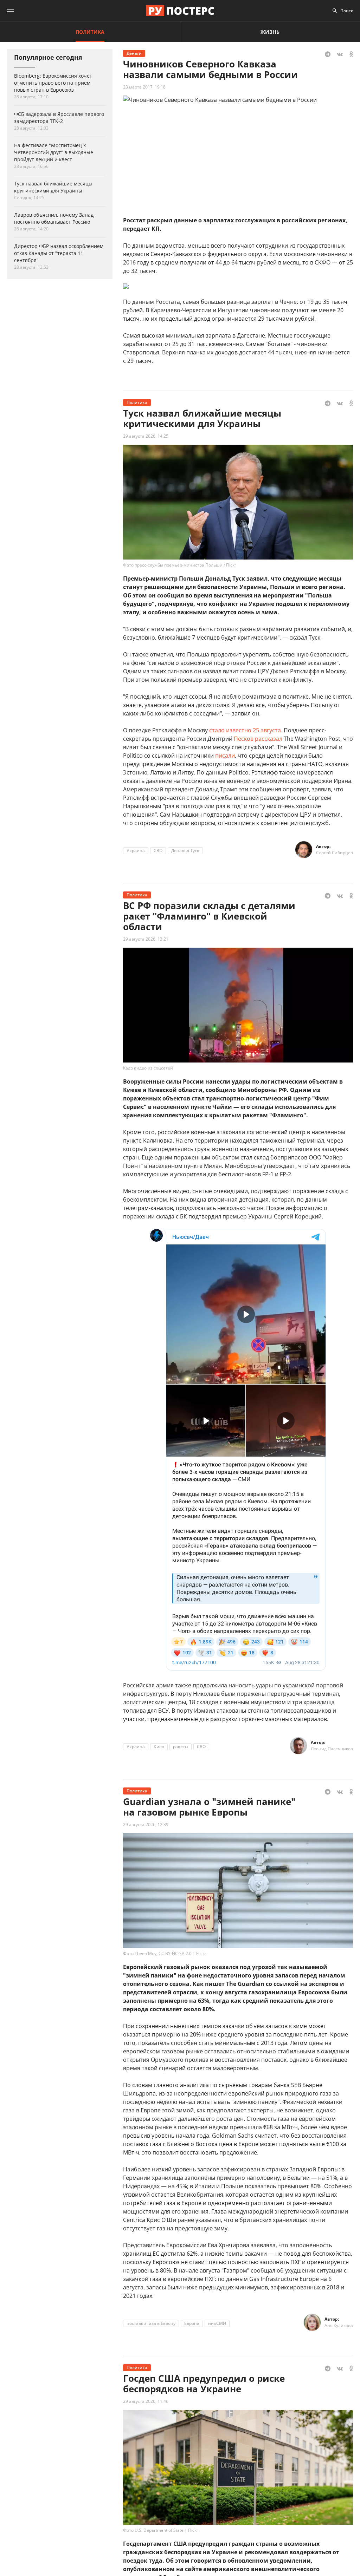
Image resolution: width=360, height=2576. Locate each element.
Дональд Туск (185, 851)
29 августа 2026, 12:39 (146, 1825)
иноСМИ (217, 2323)
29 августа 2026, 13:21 (146, 939)
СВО (158, 851)
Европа (192, 2323)
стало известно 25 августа (245, 730)
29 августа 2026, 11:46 (146, 2401)
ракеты (181, 1747)
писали (225, 756)
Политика (90, 32)
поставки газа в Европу (151, 2323)
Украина (136, 851)
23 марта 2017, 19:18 (144, 87)
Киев (159, 1747)
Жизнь (270, 32)
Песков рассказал (258, 739)
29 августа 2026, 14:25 (146, 436)
